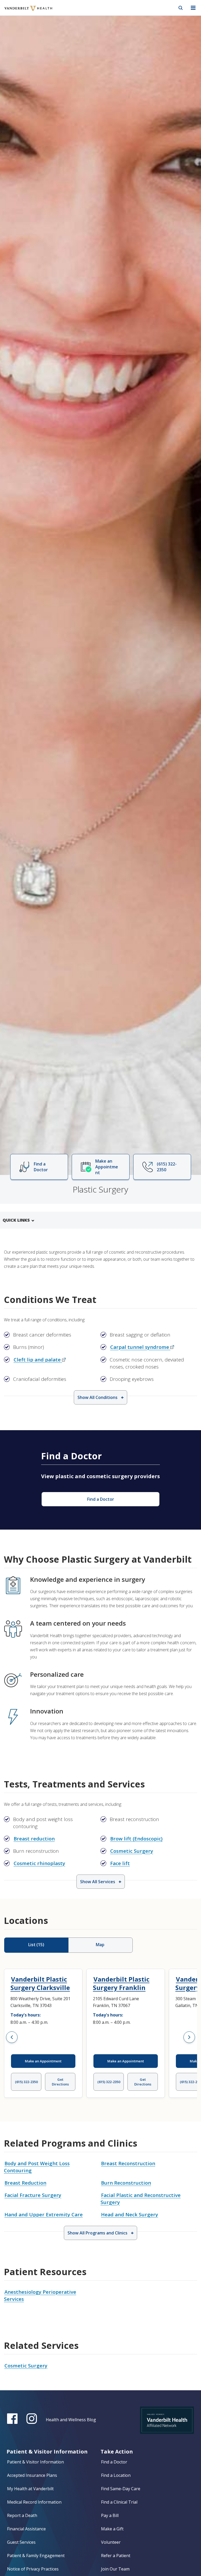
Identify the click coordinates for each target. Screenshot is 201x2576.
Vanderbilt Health (23, 12)
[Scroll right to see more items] (189, 2037)
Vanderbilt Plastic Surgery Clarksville (40, 1983)
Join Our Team (115, 2569)
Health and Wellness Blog (71, 2420)
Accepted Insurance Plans (32, 2475)
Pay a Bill (110, 2515)
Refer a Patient (116, 2556)
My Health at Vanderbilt (30, 2489)
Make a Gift (112, 2529)
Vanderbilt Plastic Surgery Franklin (121, 1983)
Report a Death (22, 2515)
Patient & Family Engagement (36, 2556)
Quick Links (16, 1220)
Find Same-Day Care (121, 2489)
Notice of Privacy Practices (33, 2569)
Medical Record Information (34, 2502)
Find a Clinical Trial (119, 2502)
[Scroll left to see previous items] (12, 2037)
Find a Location (116, 2475)
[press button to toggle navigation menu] (193, 8)
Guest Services (21, 2542)
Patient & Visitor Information (35, 2462)
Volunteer (111, 2542)
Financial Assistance (26, 2529)
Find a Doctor (114, 2462)
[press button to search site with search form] (181, 8)
